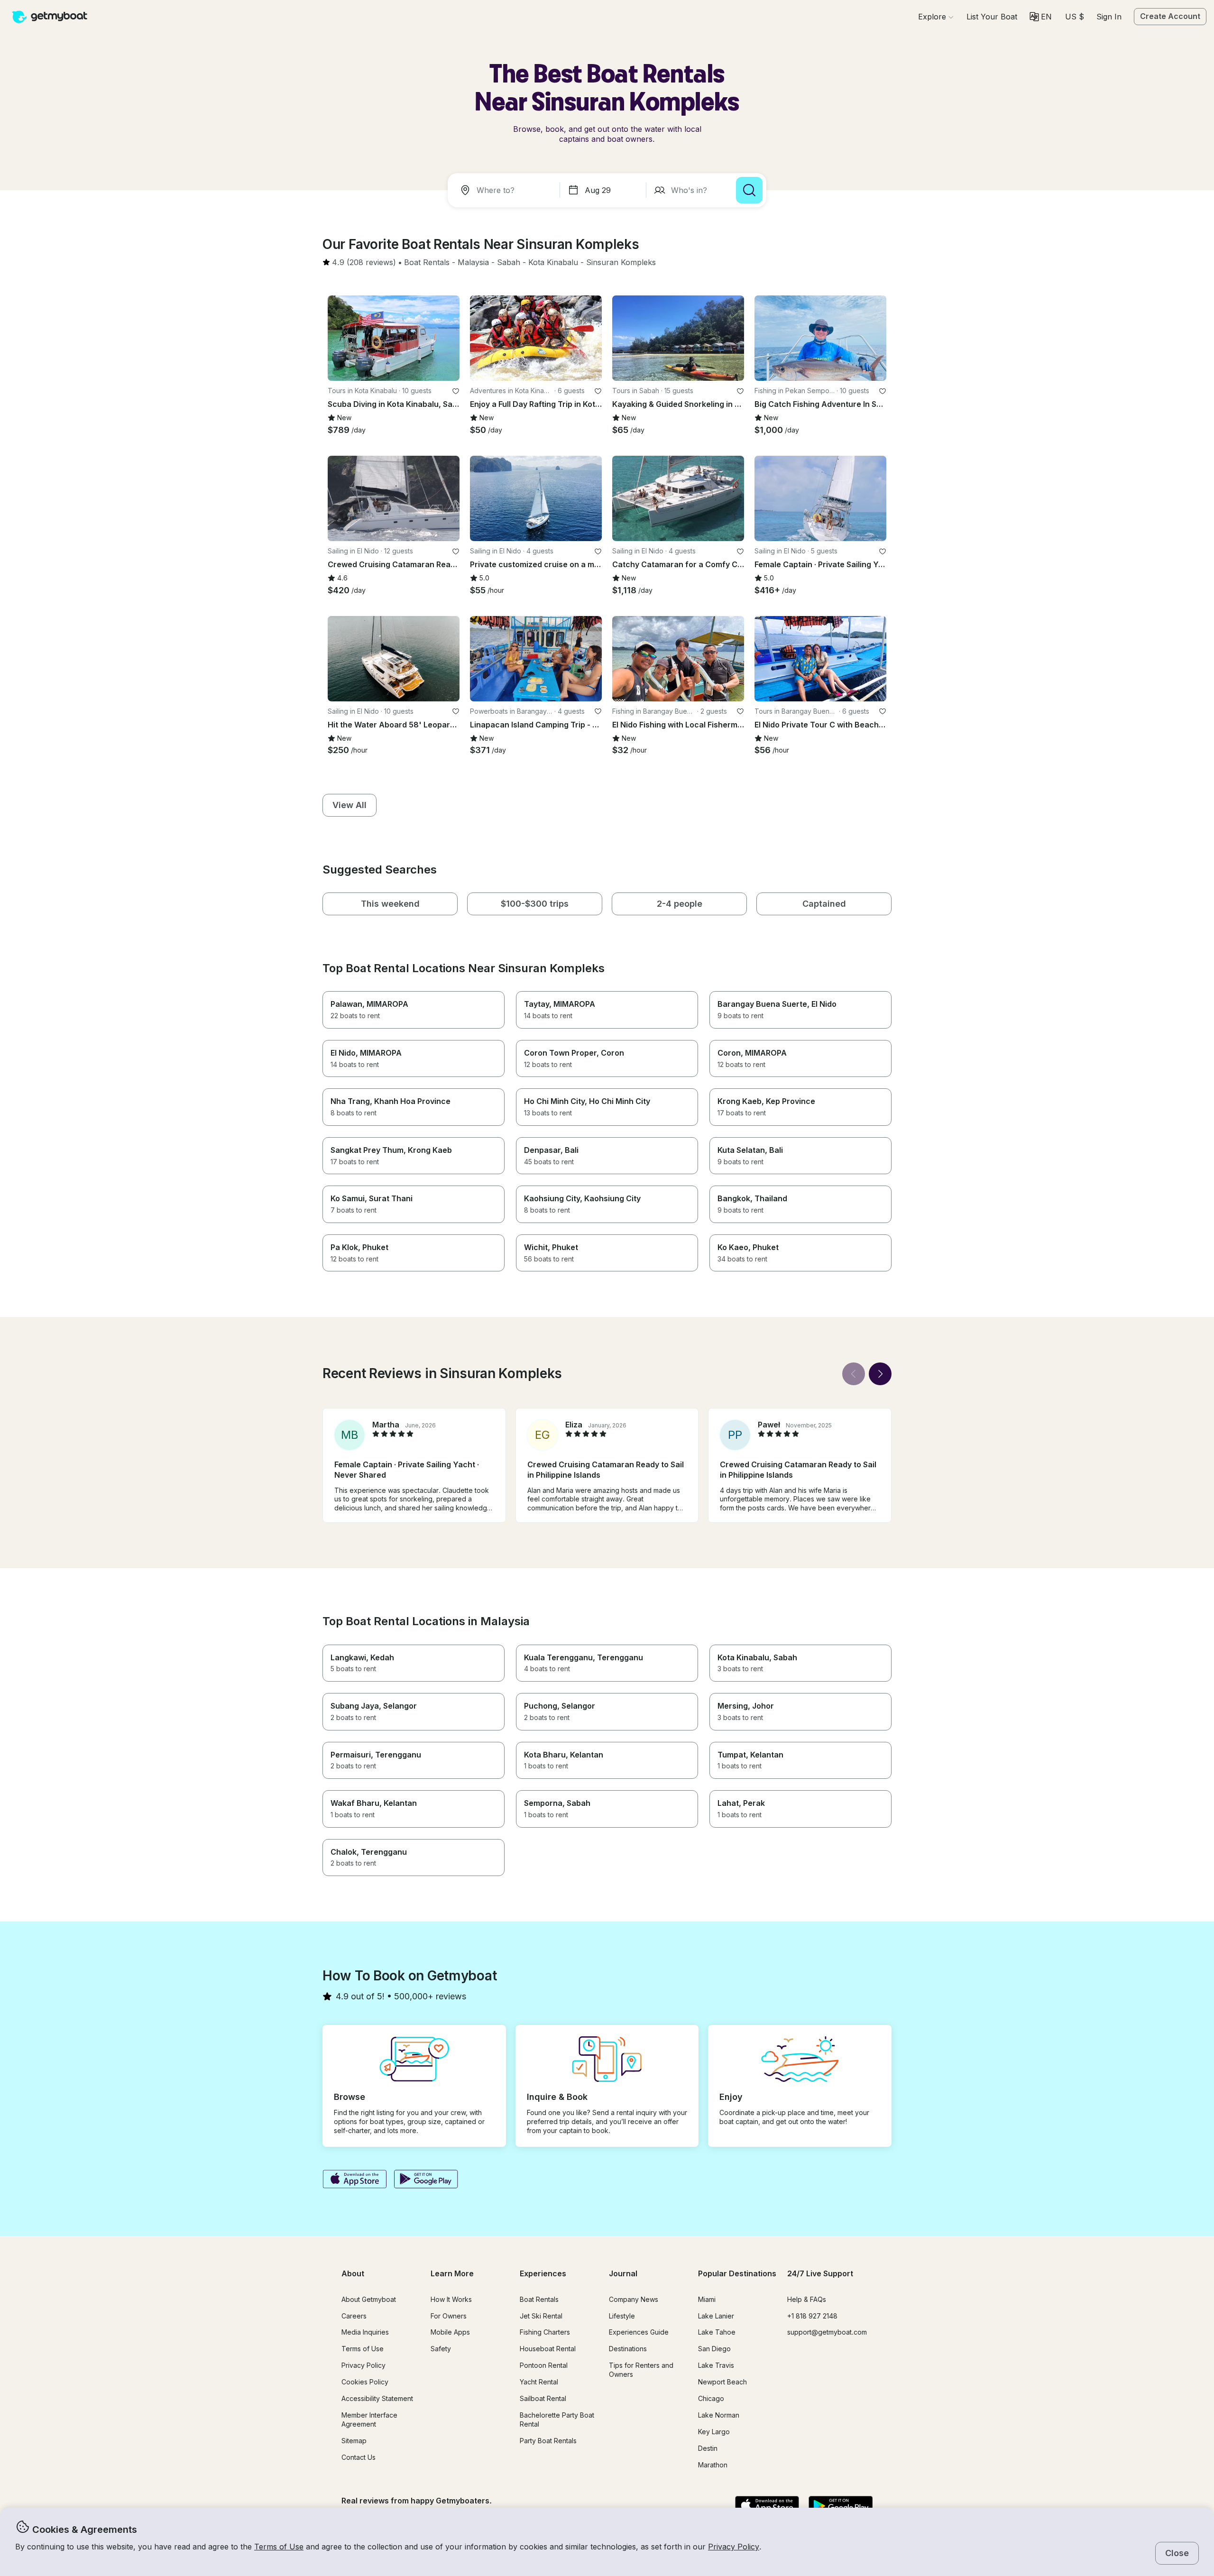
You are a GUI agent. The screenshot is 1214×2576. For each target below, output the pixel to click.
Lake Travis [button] (716, 2365)
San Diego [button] (714, 2349)
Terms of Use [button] (279, 2547)
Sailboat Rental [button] (543, 2398)
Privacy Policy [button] (734, 2547)
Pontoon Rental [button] (544, 2365)
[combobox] (506, 190)
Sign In (1109, 17)
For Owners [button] (449, 2316)
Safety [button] (441, 2349)
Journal (623, 2273)
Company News (634, 2299)
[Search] (749, 190)
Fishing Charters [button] (545, 2332)
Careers (354, 2316)
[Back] (854, 1374)
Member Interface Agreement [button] (369, 2420)
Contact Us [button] (359, 2457)
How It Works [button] (451, 2299)
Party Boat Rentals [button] (548, 2441)
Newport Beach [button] (722, 2382)
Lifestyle (622, 2316)
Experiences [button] (543, 2273)
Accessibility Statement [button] (377, 2398)
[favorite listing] (456, 391)
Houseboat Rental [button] (548, 2349)
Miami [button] (707, 2299)
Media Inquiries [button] (365, 2332)
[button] (992, 17)
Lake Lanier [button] (716, 2316)
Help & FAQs (807, 2299)
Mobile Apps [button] (450, 2332)
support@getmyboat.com (827, 2332)
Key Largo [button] (714, 2432)
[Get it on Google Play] (426, 2180)
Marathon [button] (713, 2465)
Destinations (628, 2349)
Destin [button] (708, 2448)
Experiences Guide (639, 2332)
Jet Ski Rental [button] (541, 2316)
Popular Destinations (737, 2273)
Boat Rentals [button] (539, 2299)
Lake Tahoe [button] (717, 2332)
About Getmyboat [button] (369, 2299)
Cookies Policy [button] (365, 2382)
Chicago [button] (711, 2398)
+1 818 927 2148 (812, 2316)
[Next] (880, 1374)
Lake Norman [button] (719, 2415)
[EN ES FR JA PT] (1041, 17)
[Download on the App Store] (354, 2180)
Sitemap (354, 2441)
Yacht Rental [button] (539, 2382)
